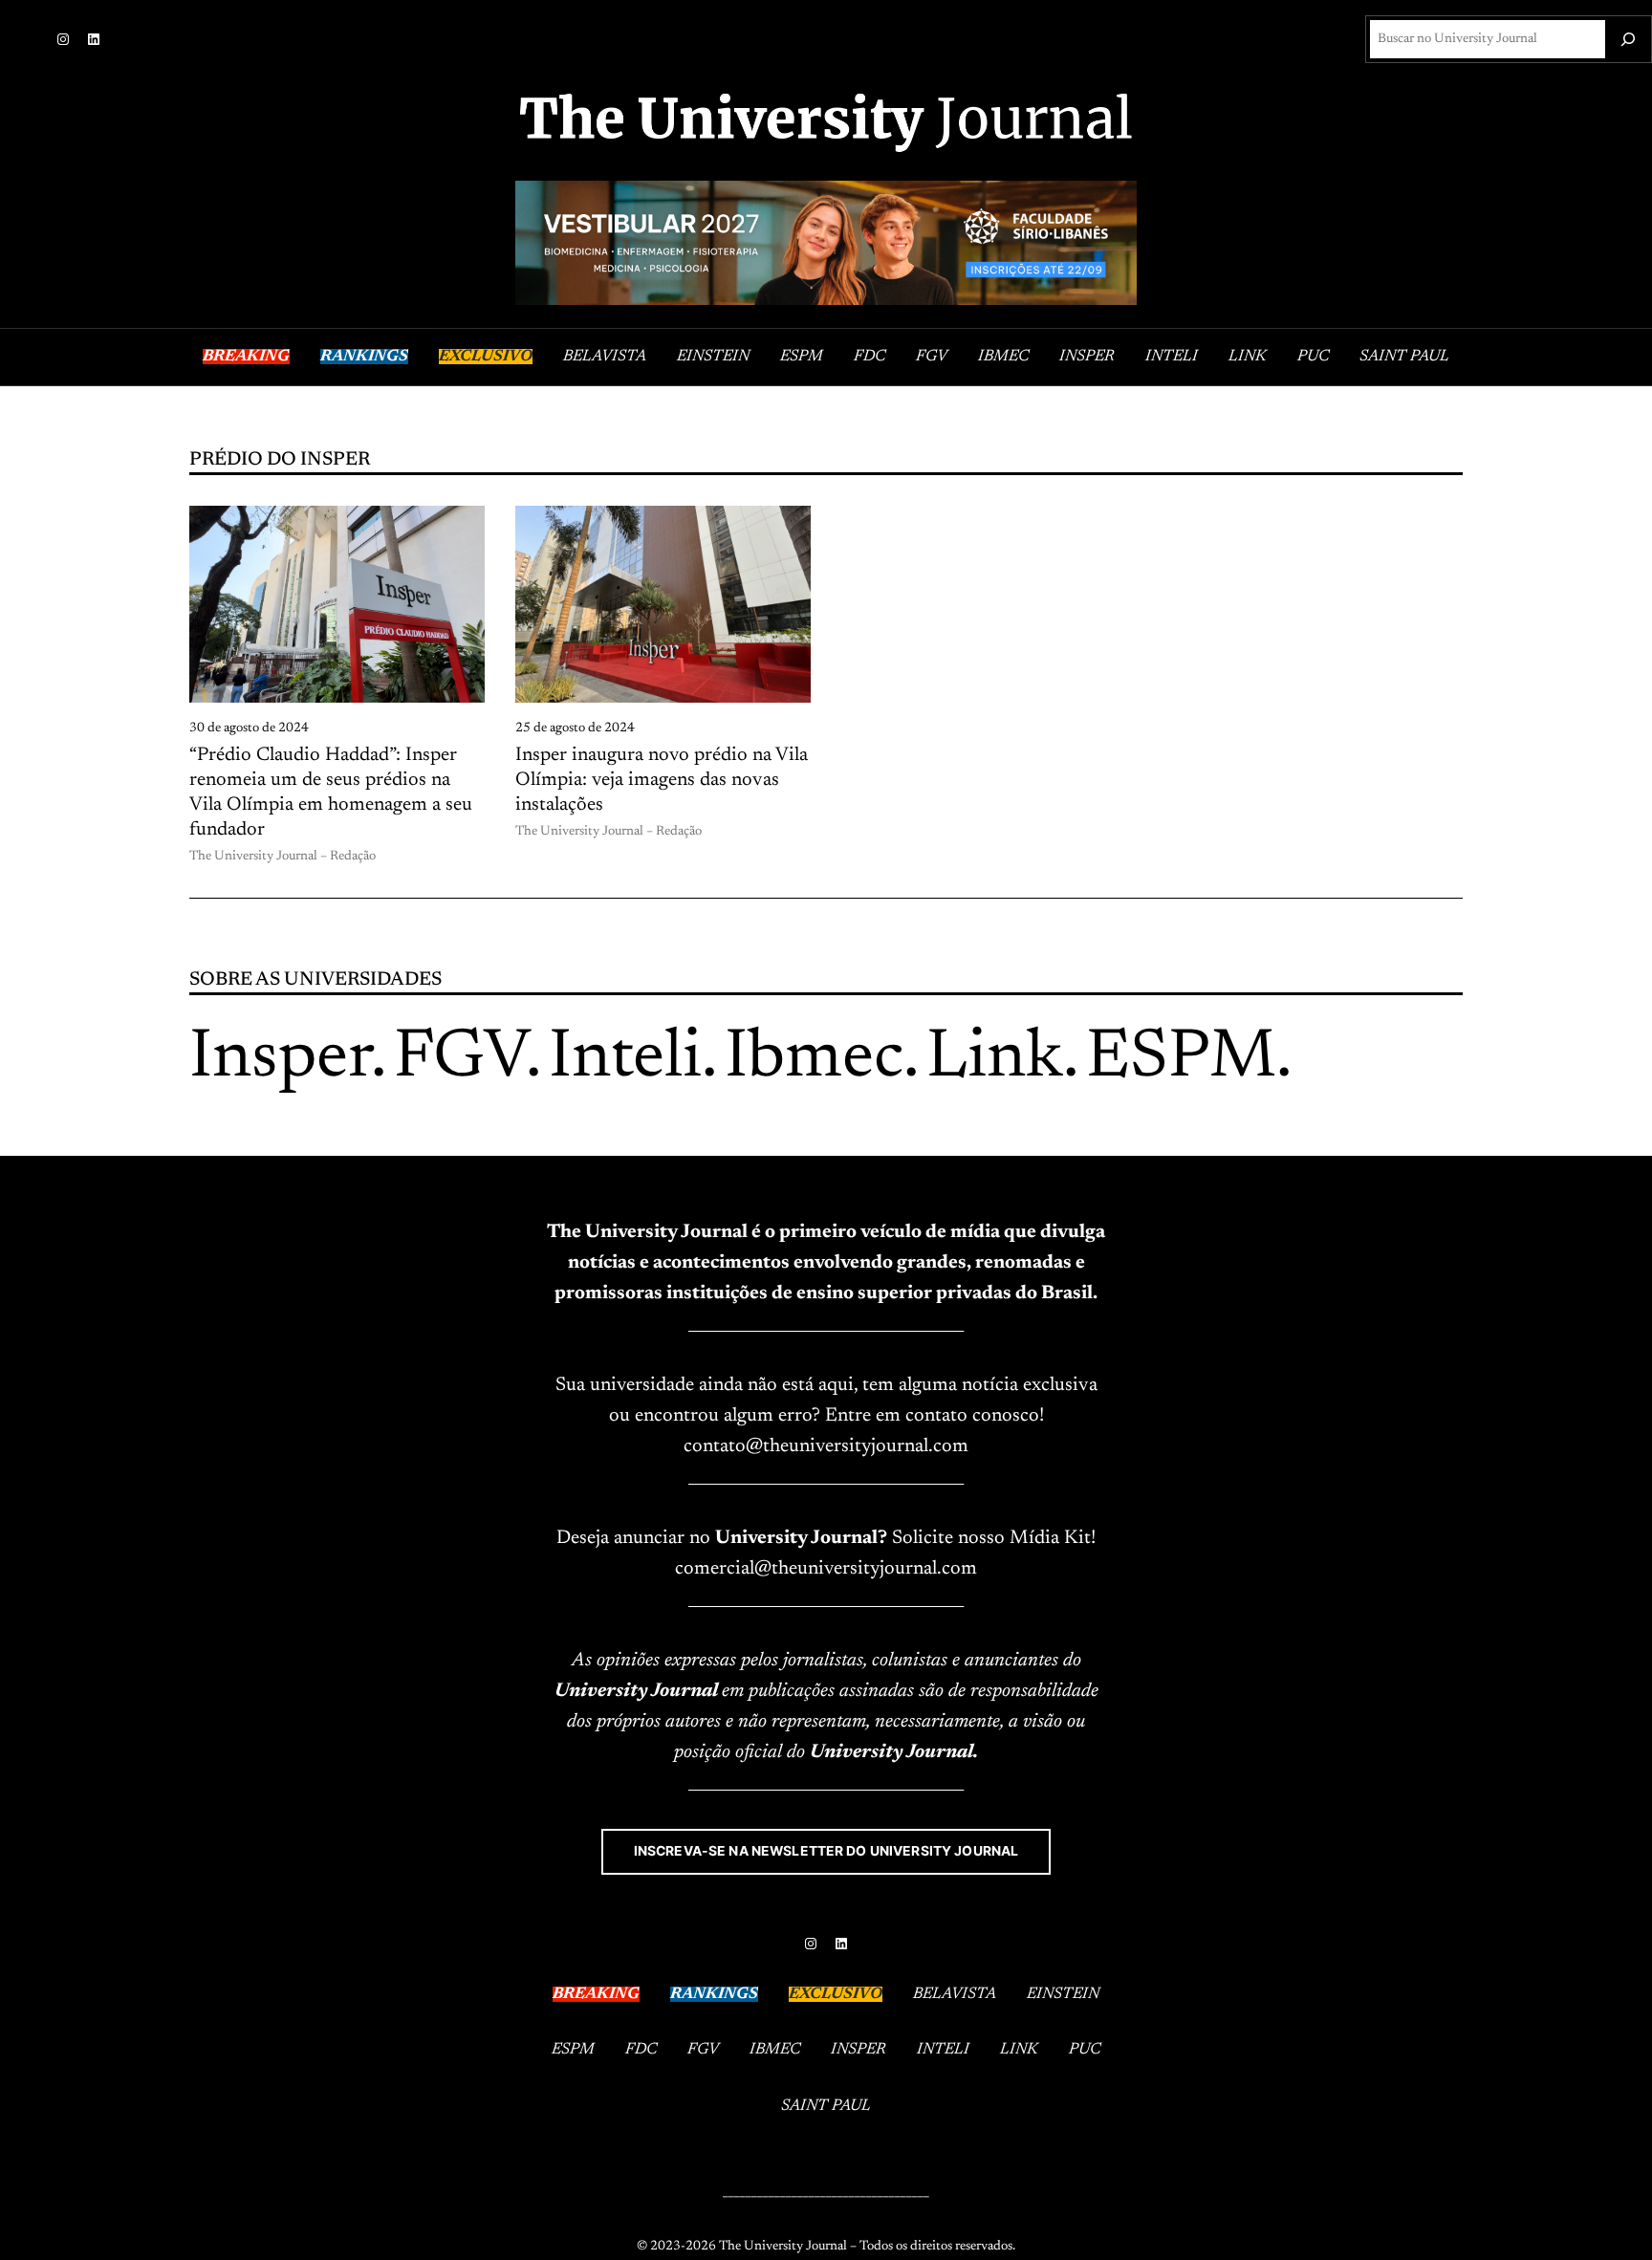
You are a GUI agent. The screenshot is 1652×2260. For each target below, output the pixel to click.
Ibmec (814, 1059)
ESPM (1181, 1059)
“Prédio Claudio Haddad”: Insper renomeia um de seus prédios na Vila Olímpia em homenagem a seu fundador (331, 793)
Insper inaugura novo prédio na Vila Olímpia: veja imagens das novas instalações (662, 780)
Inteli (625, 1059)
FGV (460, 1059)
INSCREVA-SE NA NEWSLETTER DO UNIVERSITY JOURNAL (826, 1851)
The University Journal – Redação (283, 857)
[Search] (1628, 39)
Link (995, 1059)
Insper (280, 1059)
